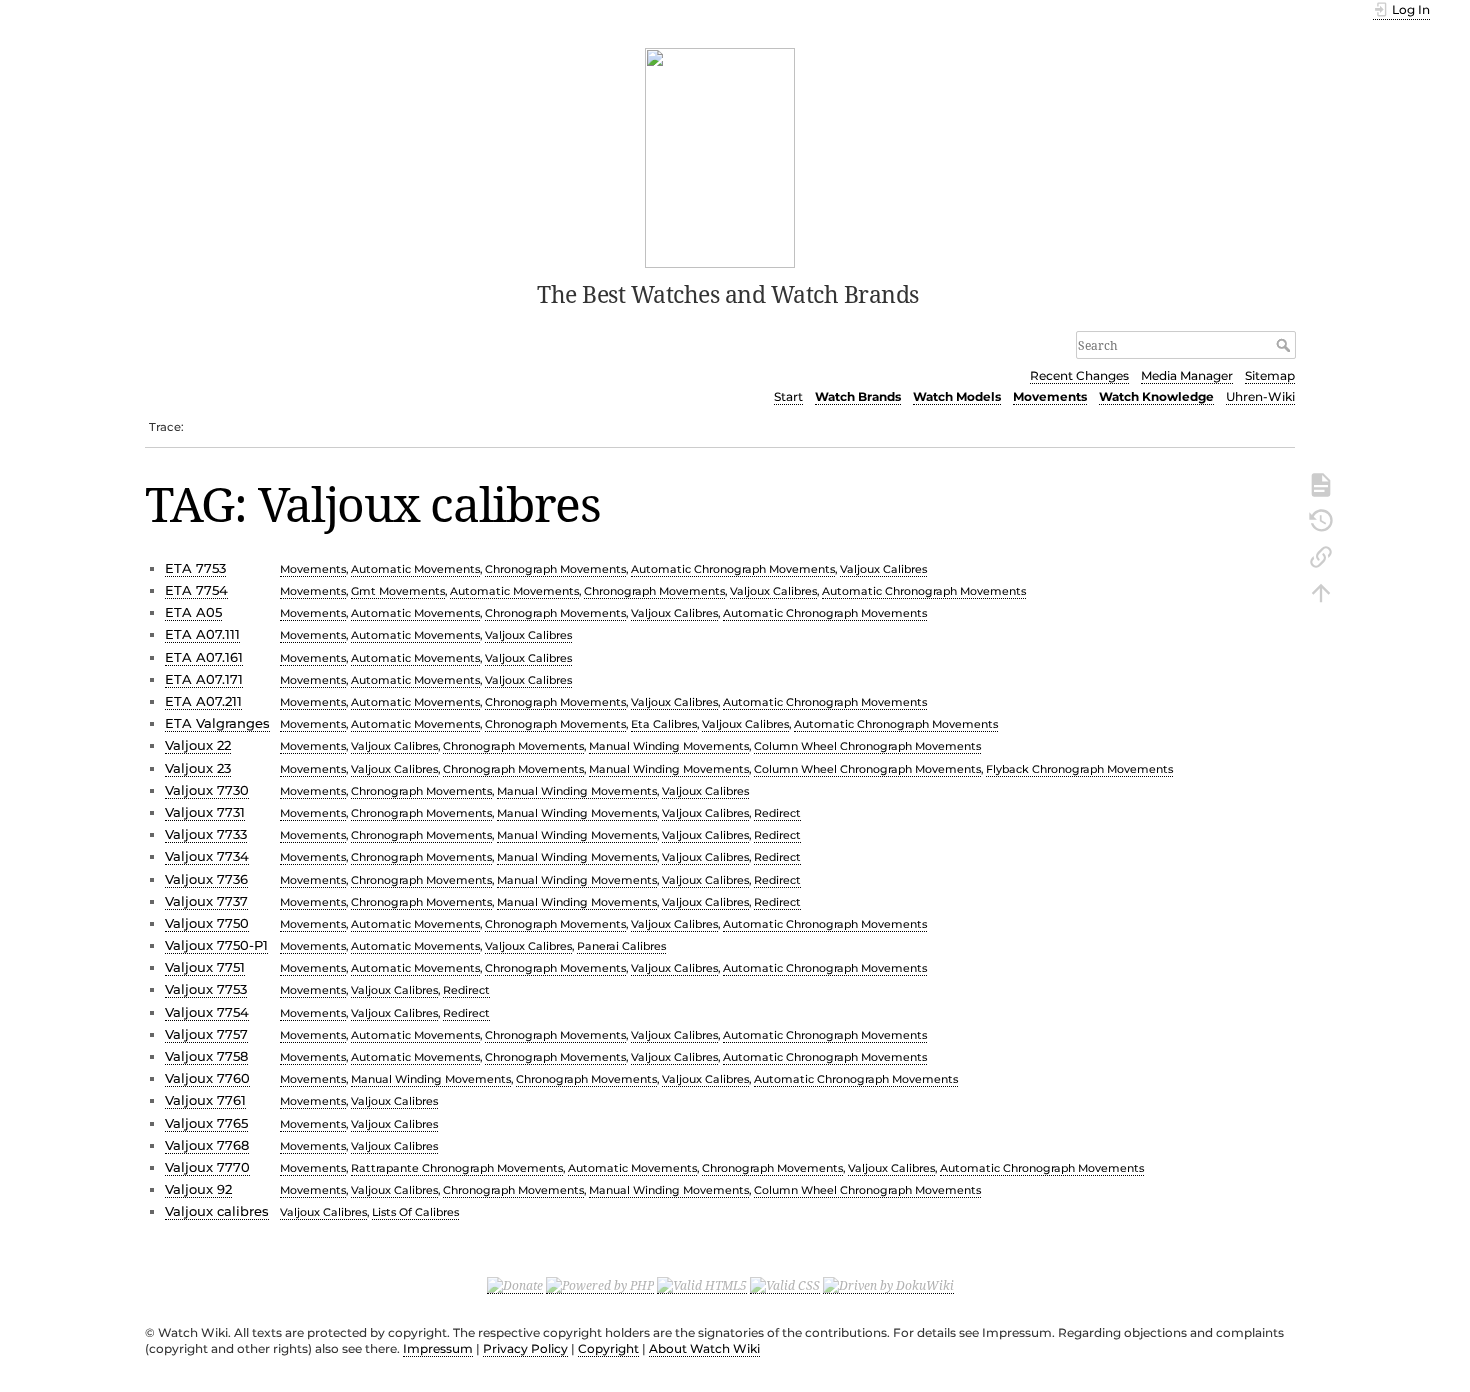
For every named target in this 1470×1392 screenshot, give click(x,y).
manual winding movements (669, 746)
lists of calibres (415, 1212)
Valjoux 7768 (207, 1145)
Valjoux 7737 (206, 901)
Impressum (438, 1348)
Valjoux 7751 (205, 967)
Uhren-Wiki (1260, 396)
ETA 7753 (195, 568)
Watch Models (957, 396)
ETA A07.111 (202, 634)
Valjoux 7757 (206, 1034)
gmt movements (398, 591)
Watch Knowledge (1156, 396)
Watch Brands (858, 396)
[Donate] (515, 1285)
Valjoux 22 (198, 745)
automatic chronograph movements (733, 569)
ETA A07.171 (204, 679)
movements (313, 569)
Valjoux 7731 (205, 812)
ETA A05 (193, 612)
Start (788, 396)
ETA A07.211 (203, 701)
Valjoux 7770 (207, 1167)
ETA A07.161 (204, 657)
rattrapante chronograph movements (457, 1168)
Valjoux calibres (217, 1211)
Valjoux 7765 (206, 1123)
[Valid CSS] (785, 1285)
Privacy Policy (525, 1348)
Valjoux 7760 (207, 1078)
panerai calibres (621, 946)
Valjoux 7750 (207, 923)
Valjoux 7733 (206, 834)
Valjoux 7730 (207, 790)
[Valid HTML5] (702, 1285)
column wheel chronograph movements (867, 746)
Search (1285, 345)
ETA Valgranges (217, 723)
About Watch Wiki (704, 1348)
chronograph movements (555, 569)
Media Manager (1187, 375)
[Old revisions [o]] (1321, 519)
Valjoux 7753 (206, 989)
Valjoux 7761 (205, 1100)
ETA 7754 (196, 590)
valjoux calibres (883, 569)
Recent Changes (1079, 375)
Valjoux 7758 (206, 1056)
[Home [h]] (720, 156)
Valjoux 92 (198, 1189)
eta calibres (664, 724)
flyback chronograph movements (1079, 769)
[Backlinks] (1321, 555)
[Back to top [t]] (1321, 591)
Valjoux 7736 (206, 879)
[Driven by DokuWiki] (888, 1285)
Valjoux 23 (198, 768)
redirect (777, 813)
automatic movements (415, 569)
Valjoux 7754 (207, 1012)
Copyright (608, 1348)
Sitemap (1270, 375)
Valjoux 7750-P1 (216, 945)
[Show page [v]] (1321, 483)
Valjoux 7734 (207, 856)
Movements (1050, 396)
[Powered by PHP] (600, 1285)
